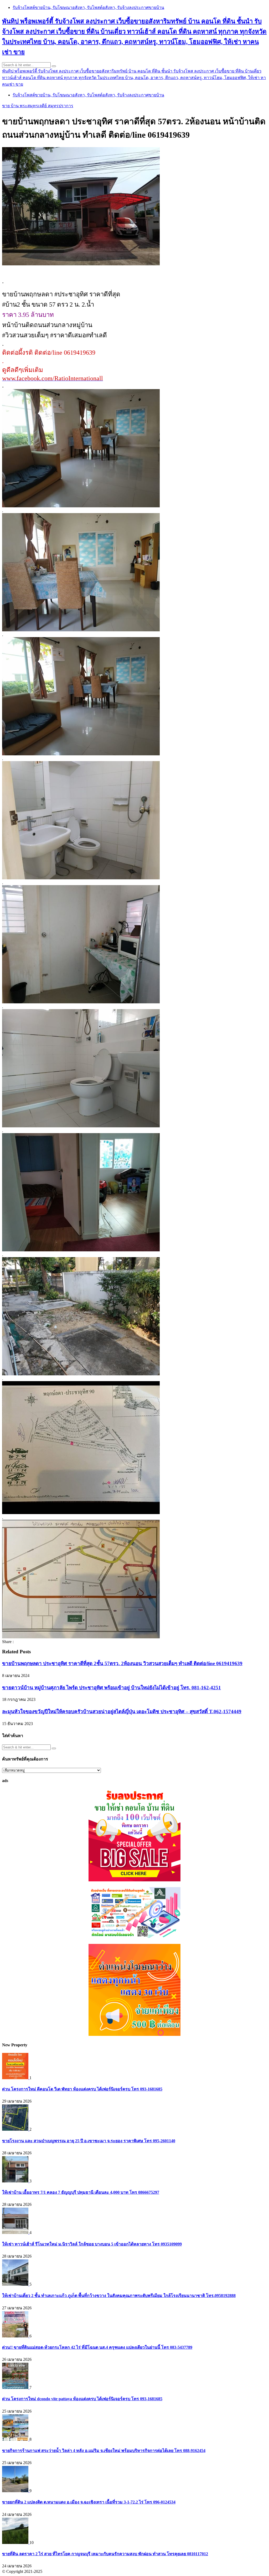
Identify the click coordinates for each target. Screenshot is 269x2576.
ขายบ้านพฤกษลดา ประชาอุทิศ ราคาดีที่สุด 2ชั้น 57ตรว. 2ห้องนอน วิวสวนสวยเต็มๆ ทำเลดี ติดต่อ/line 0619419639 (122, 1663)
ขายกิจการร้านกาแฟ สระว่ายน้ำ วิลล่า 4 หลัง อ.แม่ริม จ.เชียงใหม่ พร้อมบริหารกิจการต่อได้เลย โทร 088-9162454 (104, 2451)
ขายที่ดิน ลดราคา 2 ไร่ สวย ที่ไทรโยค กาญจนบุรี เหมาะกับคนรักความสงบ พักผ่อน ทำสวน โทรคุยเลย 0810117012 (105, 2554)
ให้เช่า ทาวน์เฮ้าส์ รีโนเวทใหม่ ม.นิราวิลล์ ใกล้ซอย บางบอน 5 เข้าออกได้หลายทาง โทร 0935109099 (92, 2244)
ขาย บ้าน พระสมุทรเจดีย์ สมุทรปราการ (38, 106)
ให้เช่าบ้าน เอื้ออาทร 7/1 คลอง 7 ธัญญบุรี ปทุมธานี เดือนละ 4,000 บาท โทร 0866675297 (81, 2192)
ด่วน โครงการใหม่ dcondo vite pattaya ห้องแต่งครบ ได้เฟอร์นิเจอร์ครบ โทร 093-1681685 (82, 2399)
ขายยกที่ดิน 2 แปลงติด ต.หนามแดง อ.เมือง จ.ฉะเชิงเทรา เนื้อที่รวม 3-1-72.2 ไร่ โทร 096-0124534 (89, 2502)
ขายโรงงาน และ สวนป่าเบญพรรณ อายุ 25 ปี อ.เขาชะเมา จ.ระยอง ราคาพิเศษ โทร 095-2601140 (89, 2141)
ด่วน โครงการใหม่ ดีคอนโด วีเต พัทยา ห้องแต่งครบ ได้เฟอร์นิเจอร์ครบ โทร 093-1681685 (82, 2089)
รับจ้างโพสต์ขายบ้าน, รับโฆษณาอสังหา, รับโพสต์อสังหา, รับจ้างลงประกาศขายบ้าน (88, 7)
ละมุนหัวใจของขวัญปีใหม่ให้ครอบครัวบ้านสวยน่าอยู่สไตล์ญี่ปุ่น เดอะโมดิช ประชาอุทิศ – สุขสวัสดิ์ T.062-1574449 (122, 1712)
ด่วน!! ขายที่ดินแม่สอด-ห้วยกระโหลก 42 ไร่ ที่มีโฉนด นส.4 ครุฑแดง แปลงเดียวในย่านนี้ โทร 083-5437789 (97, 2347)
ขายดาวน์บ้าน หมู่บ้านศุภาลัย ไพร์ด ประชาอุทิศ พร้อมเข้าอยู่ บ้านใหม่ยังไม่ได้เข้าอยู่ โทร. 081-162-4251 (112, 1688)
